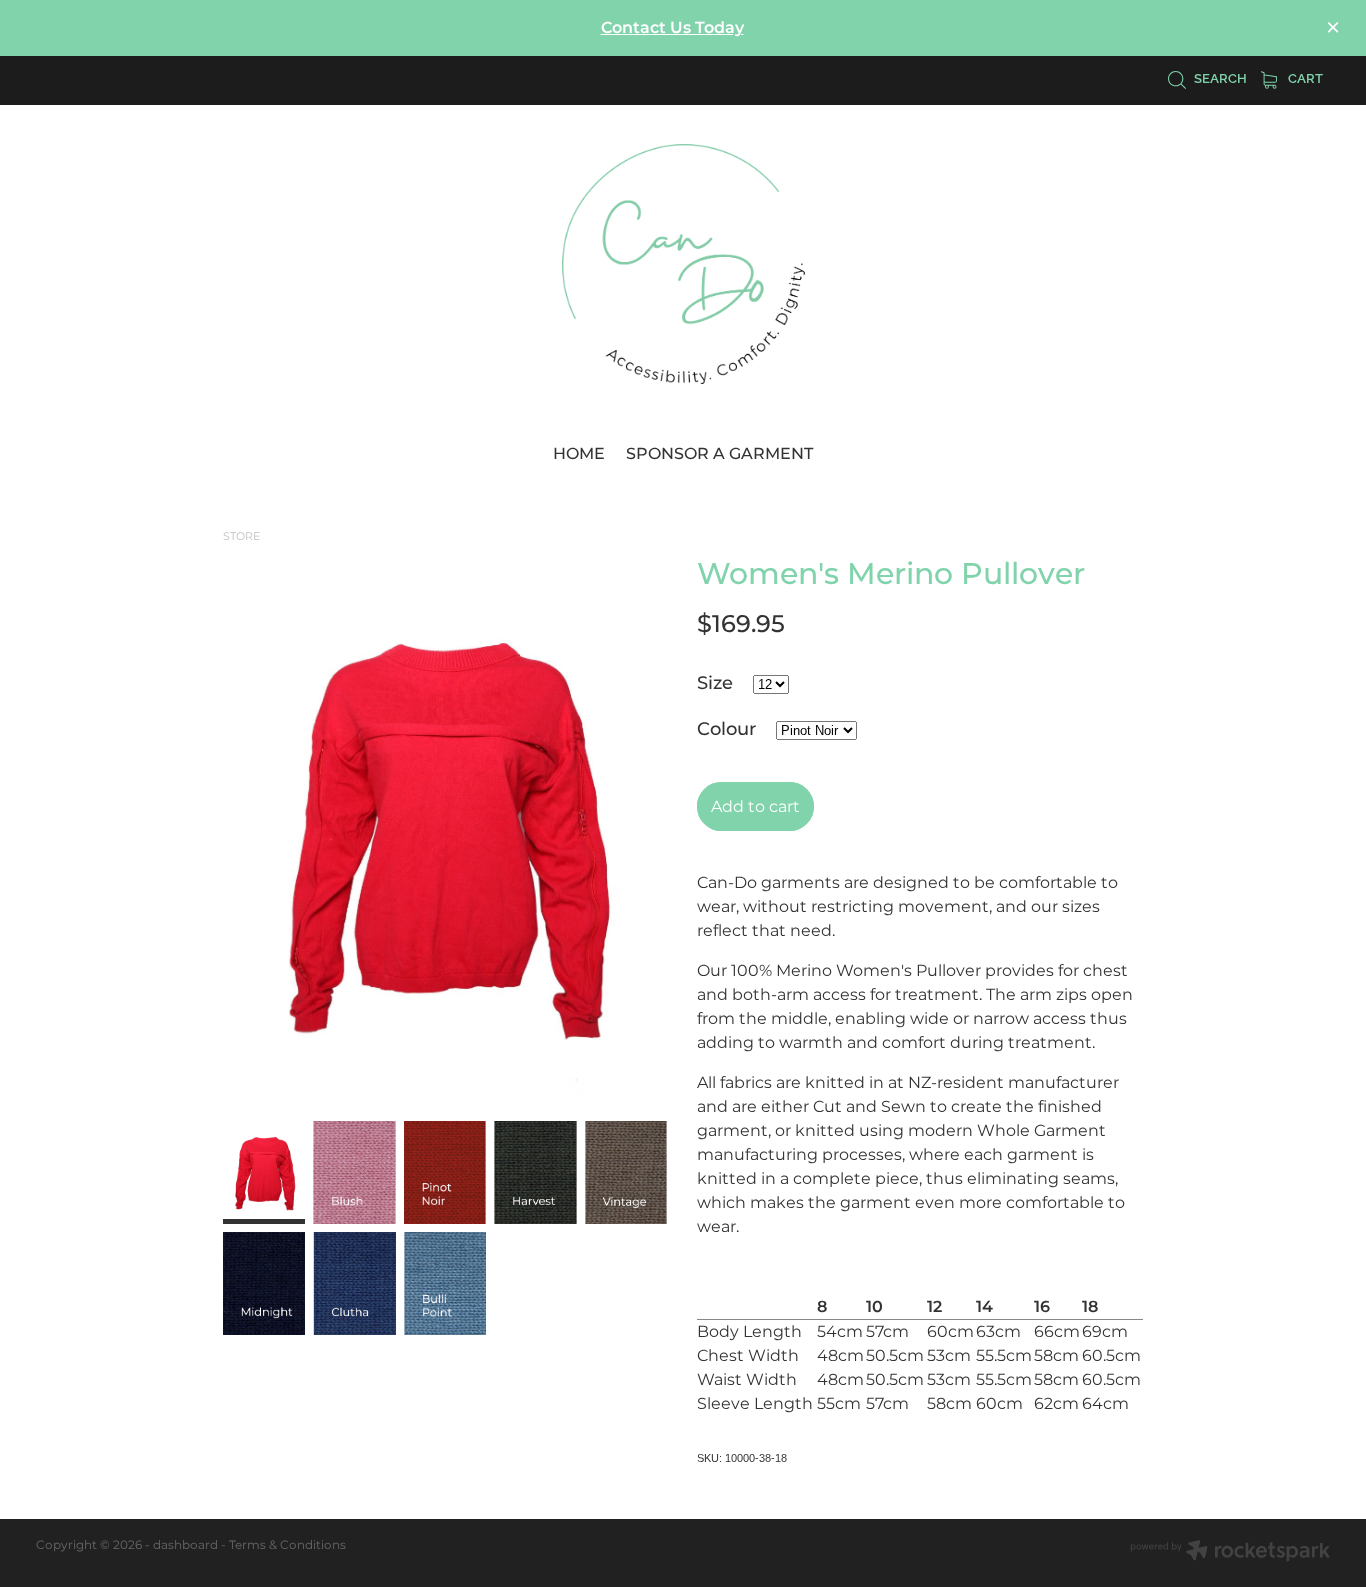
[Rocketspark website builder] (1230, 1553)
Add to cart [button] (755, 807)
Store (241, 537)
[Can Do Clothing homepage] (682, 264)
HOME (579, 454)
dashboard (185, 1545)
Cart (1304, 77)
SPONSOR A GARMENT (719, 454)
